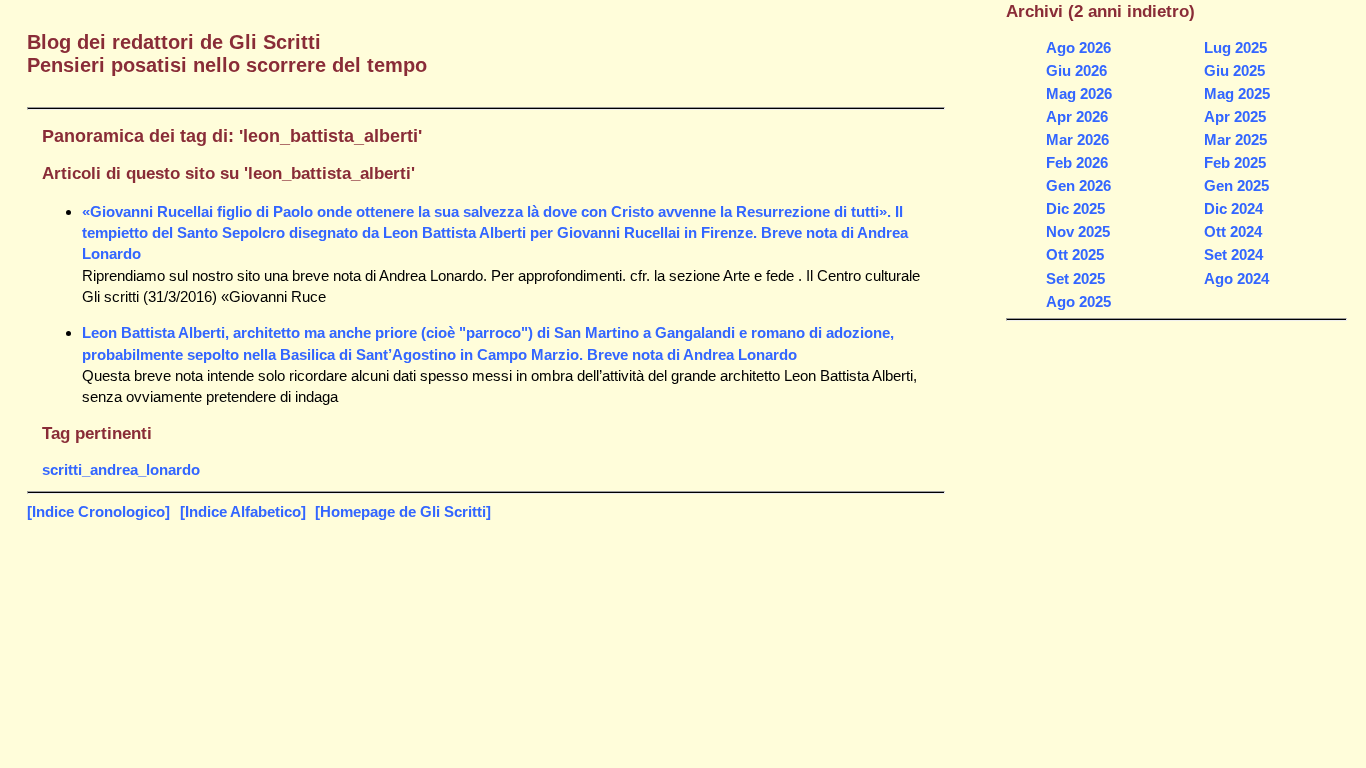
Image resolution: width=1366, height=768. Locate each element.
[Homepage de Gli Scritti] (403, 511)
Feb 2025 (1235, 162)
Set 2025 (1075, 278)
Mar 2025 (1235, 139)
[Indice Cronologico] (98, 511)
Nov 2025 (1078, 231)
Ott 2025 (1075, 254)
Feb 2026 (1077, 162)
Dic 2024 (1233, 208)
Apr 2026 (1077, 116)
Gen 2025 (1236, 185)
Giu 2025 (1234, 70)
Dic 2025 (1075, 208)
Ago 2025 (1078, 301)
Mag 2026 (1079, 93)
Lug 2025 (1235, 47)
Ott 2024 (1233, 231)
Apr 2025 (1235, 116)
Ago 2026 (1078, 47)
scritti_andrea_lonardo (121, 469)
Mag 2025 (1237, 93)
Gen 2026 (1078, 185)
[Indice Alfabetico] (243, 511)
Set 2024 (1233, 254)
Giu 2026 (1076, 70)
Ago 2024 (1236, 278)
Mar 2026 (1077, 139)
